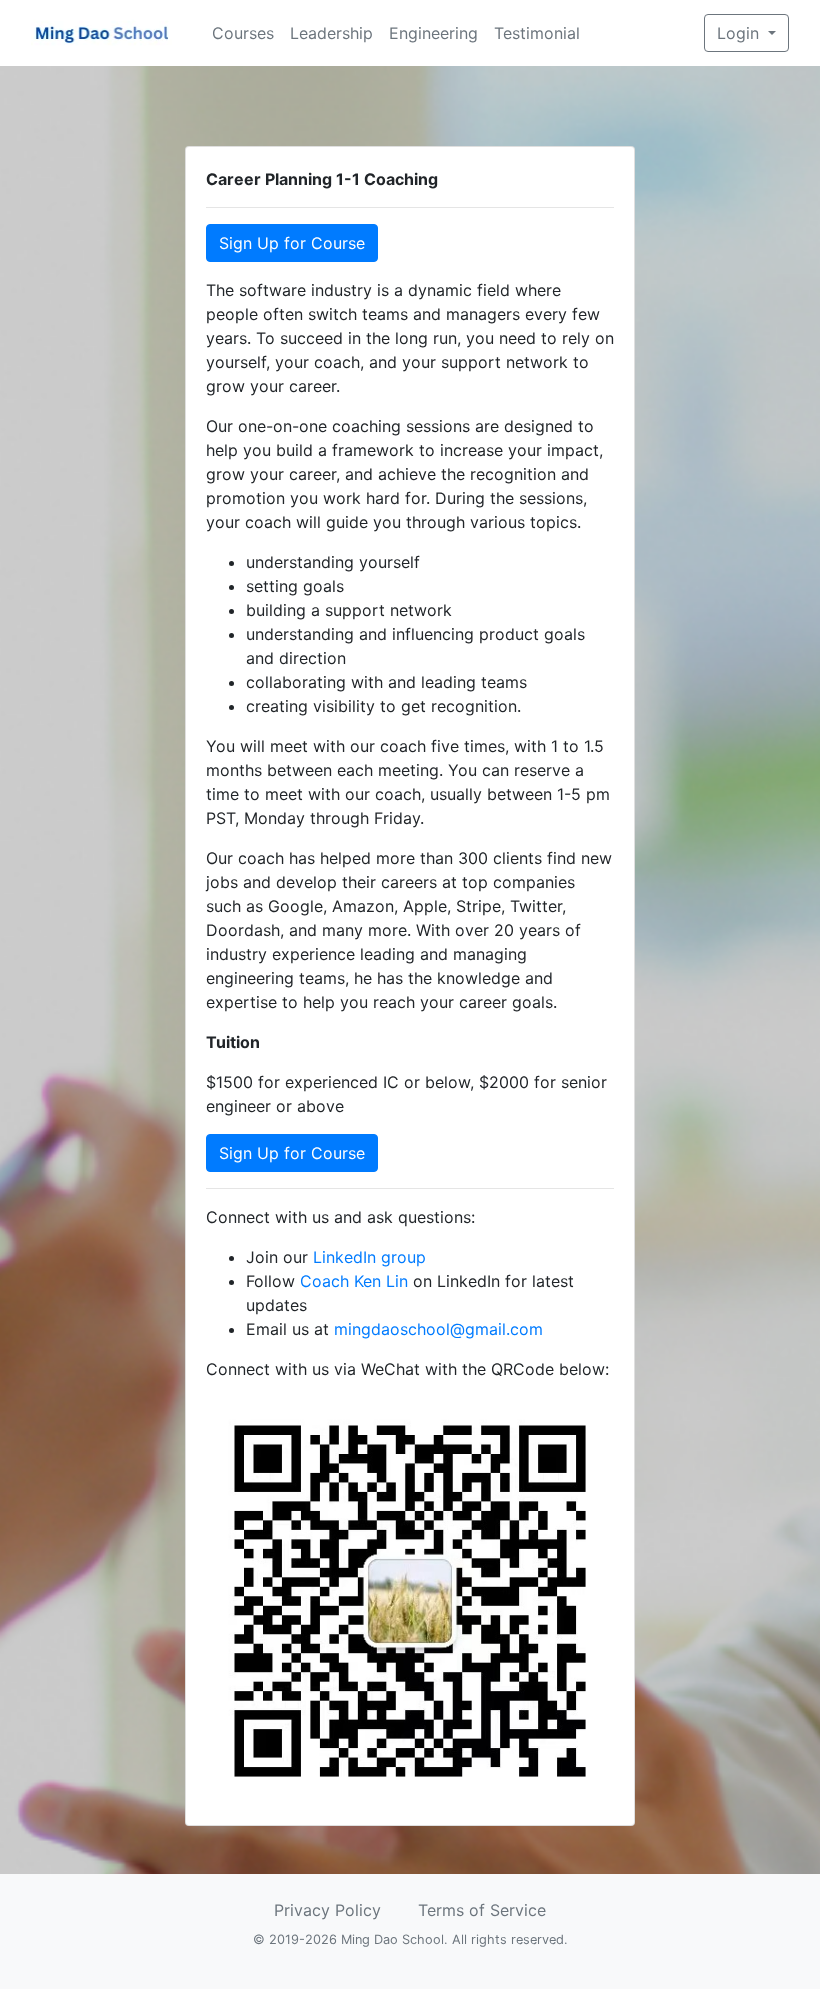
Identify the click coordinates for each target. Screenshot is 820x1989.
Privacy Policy (327, 1910)
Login (740, 33)
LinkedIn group (369, 1257)
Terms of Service (482, 1910)
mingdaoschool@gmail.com (438, 1329)
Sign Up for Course (292, 243)
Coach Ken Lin (354, 1281)
